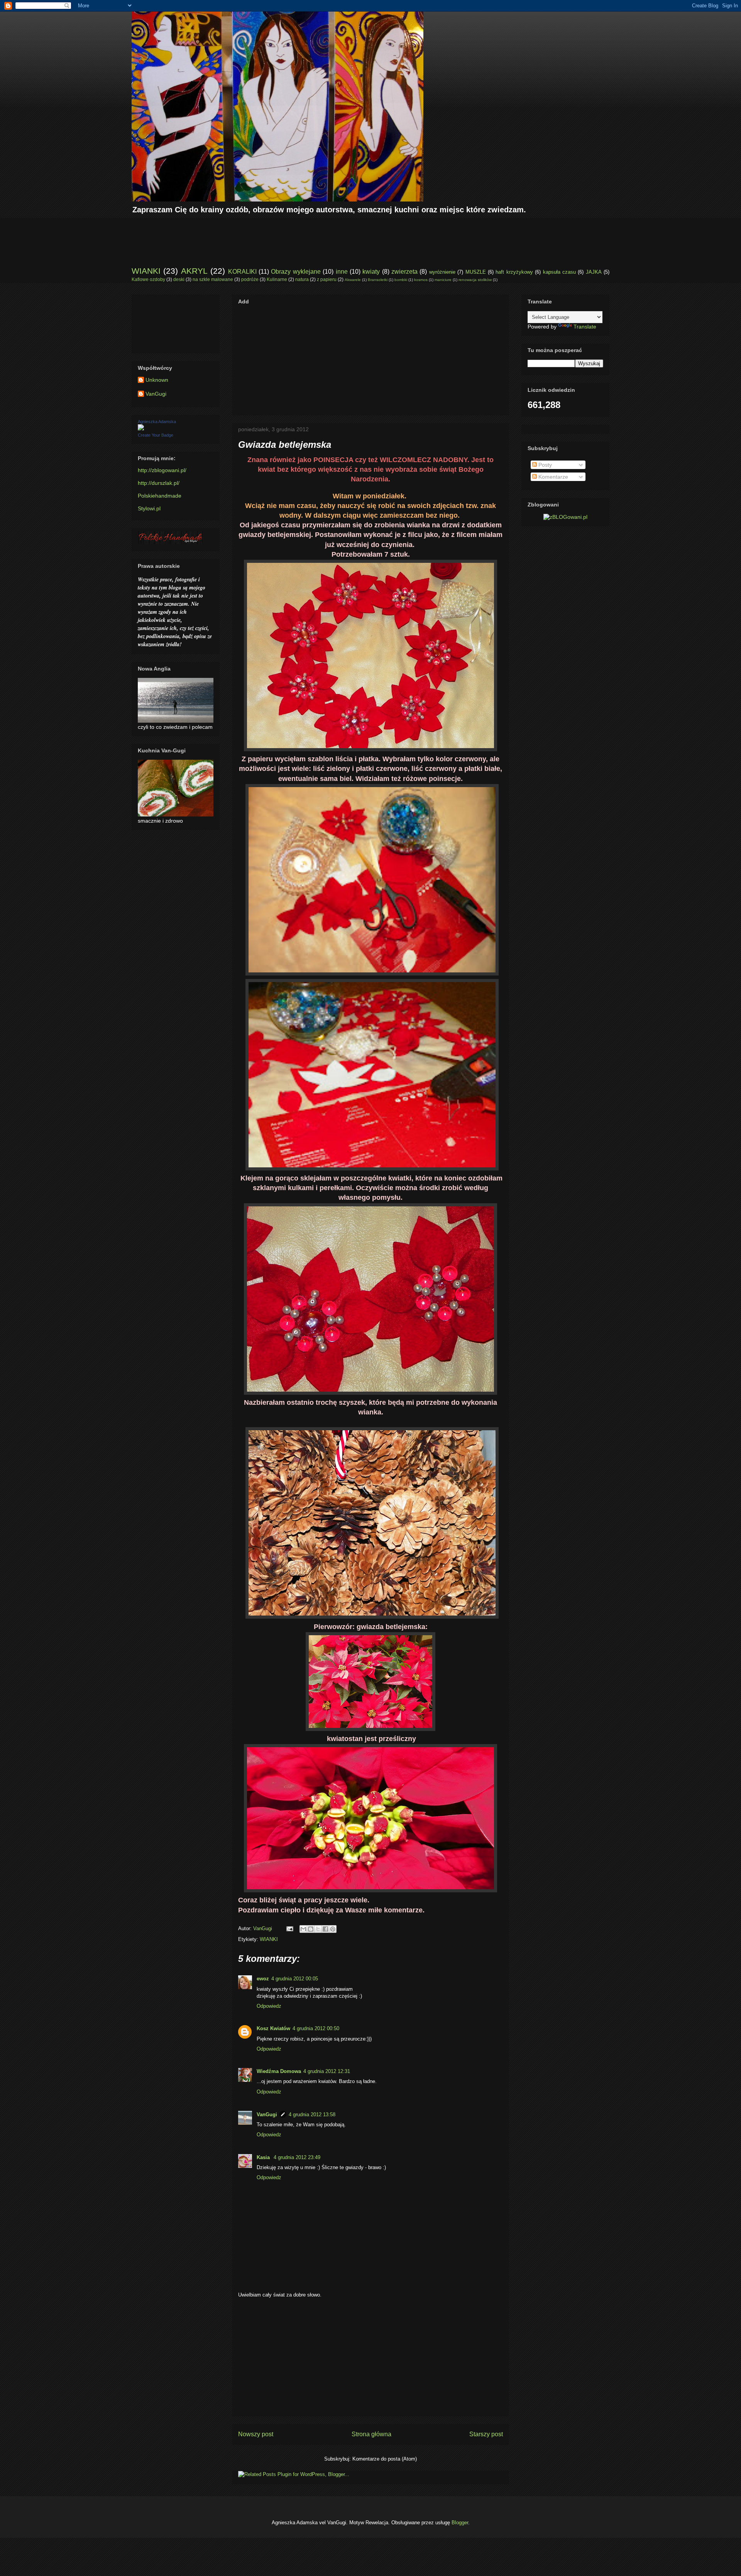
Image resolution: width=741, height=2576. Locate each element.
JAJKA (594, 272)
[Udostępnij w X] (318, 1929)
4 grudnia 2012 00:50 (316, 2028)
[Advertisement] (272, 235)
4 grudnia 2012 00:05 (295, 1979)
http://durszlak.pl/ (159, 483)
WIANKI (146, 271)
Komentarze (552, 477)
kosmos (421, 280)
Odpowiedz (269, 2006)
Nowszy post (256, 2434)
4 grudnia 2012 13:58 (312, 2114)
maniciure (443, 280)
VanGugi (267, 2114)
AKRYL (194, 271)
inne (342, 272)
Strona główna (371, 2434)
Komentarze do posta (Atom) (385, 2459)
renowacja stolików (475, 280)
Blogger (460, 2523)
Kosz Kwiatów (273, 2028)
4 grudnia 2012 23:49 (297, 2157)
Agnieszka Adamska (157, 422)
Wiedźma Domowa (279, 2071)
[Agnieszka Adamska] (141, 428)
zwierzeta (404, 272)
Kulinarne (277, 279)
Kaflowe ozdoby (148, 279)
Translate (585, 327)
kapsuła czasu (559, 272)
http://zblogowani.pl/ (162, 470)
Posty (544, 465)
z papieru (327, 279)
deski (179, 279)
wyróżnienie (442, 272)
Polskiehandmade (160, 496)
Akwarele (353, 280)
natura (302, 279)
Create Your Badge (156, 435)
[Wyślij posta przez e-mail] (289, 1928)
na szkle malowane (213, 279)
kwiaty (371, 272)
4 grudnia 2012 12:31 (327, 2071)
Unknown (157, 380)
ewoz (263, 1979)
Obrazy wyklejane (296, 272)
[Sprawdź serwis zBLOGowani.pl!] (565, 517)
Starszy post (486, 2434)
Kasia (264, 2157)
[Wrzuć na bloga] (311, 1929)
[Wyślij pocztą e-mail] (303, 1929)
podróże (250, 279)
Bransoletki (378, 280)
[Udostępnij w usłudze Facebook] (325, 1929)
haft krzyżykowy (514, 272)
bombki (401, 280)
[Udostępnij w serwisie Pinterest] (333, 1929)
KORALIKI (242, 272)
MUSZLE (476, 272)
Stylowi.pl (149, 508)
